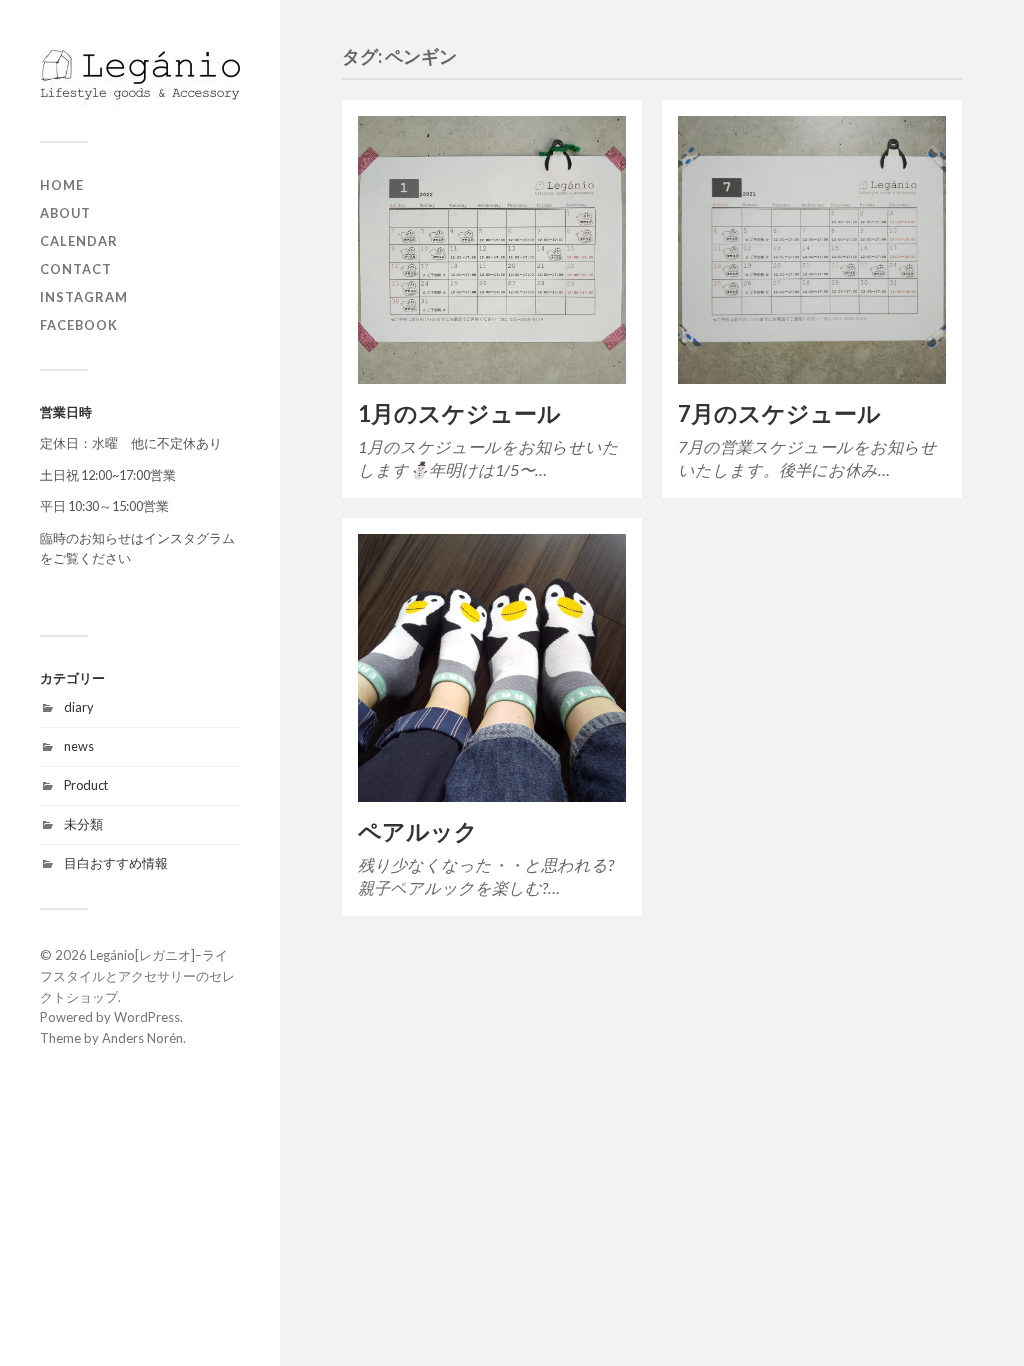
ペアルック (418, 831)
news (79, 746)
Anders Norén (142, 1038)
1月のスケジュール (459, 413)
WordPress (147, 1017)
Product (86, 785)
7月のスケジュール (779, 413)
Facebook (79, 325)
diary (79, 707)
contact (76, 269)
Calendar (79, 241)
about (65, 213)
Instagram (84, 297)
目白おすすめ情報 (116, 863)
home (62, 185)
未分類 (83, 824)
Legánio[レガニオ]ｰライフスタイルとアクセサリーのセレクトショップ (137, 976)
